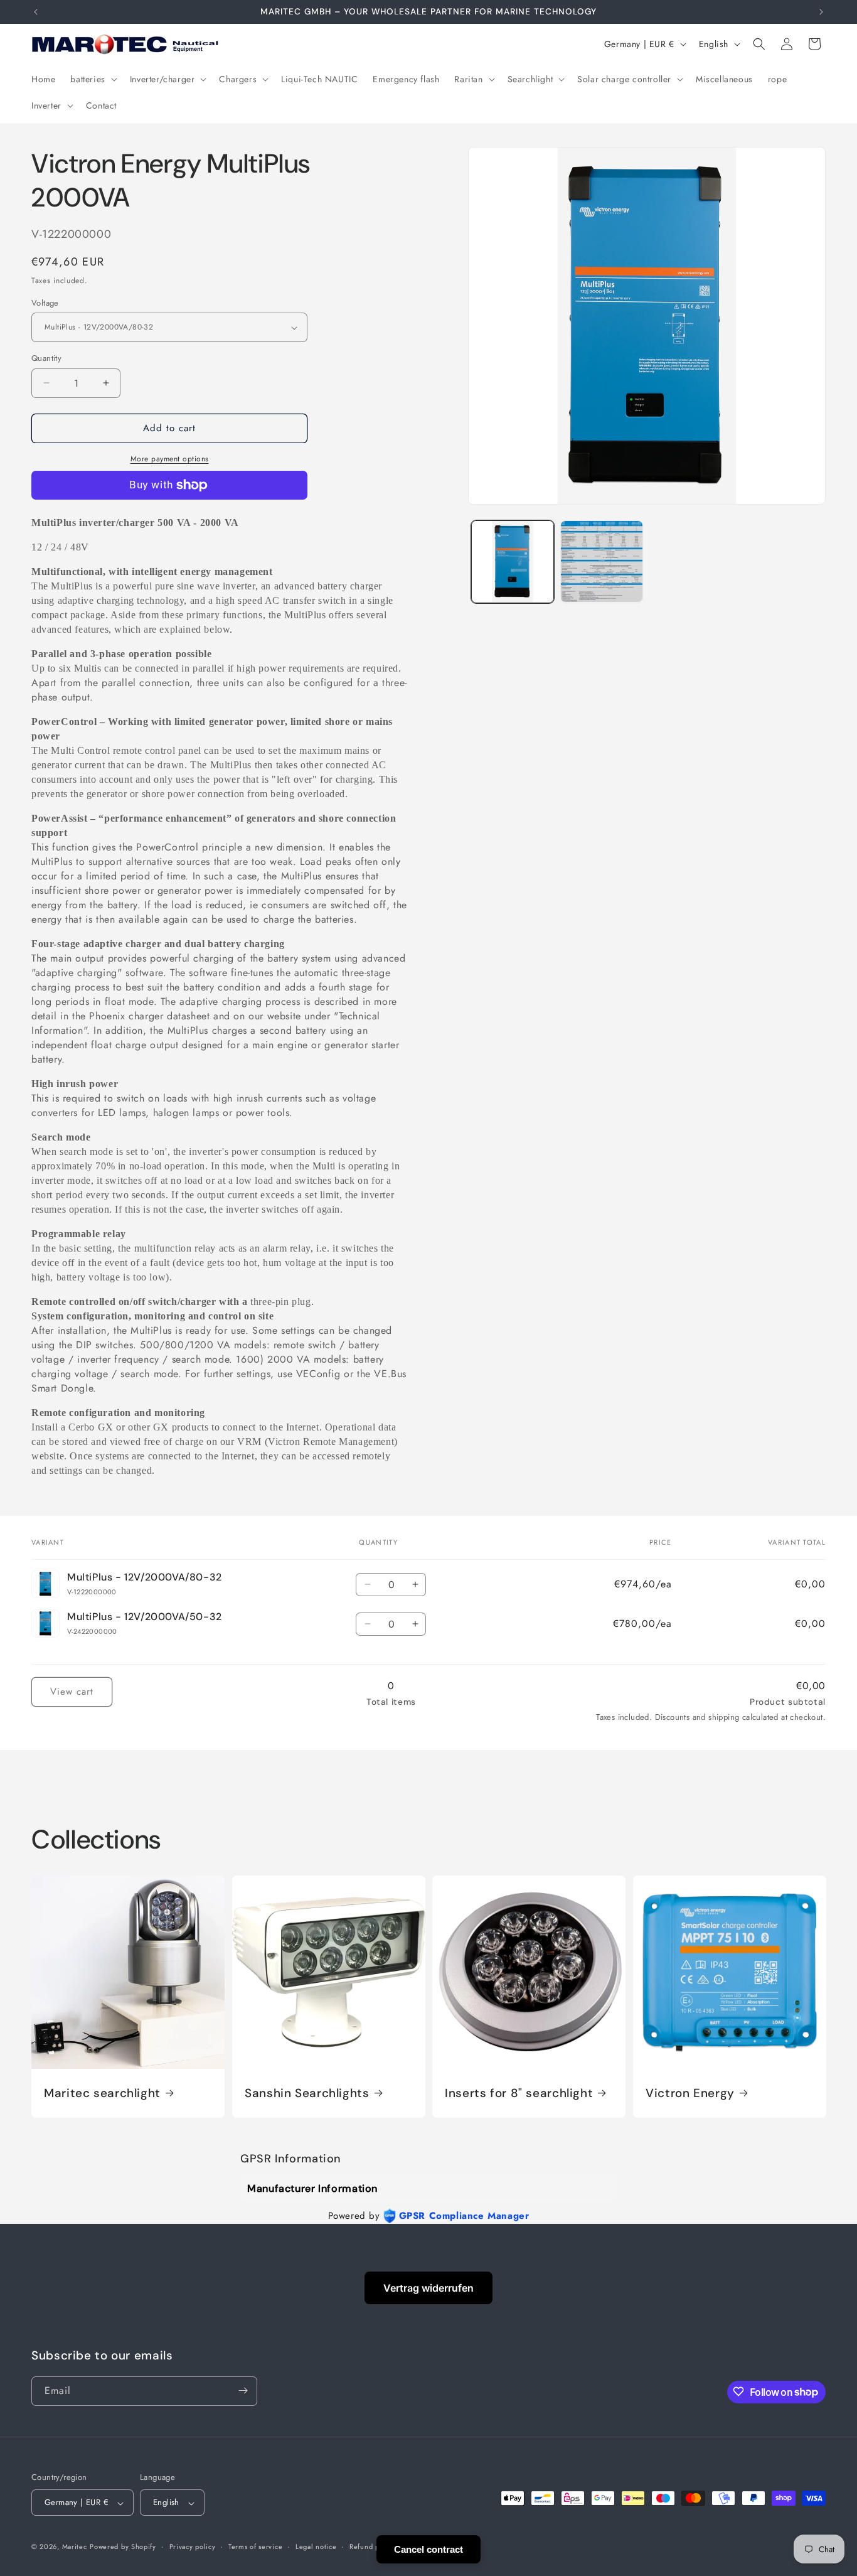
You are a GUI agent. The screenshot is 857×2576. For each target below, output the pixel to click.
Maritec (75, 2547)
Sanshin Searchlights (307, 2093)
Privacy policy (193, 2546)
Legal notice (316, 2546)
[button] (92, 79)
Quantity (46, 358)
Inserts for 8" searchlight (519, 2093)
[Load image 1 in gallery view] (513, 562)
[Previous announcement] (36, 12)
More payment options (170, 459)
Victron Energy (690, 2093)
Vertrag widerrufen (428, 2288)
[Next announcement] (821, 12)
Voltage (45, 303)
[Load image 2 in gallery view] (602, 562)
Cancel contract (428, 2549)
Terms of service (255, 2546)
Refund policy (372, 2546)
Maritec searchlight (102, 2093)
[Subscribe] (243, 2391)
